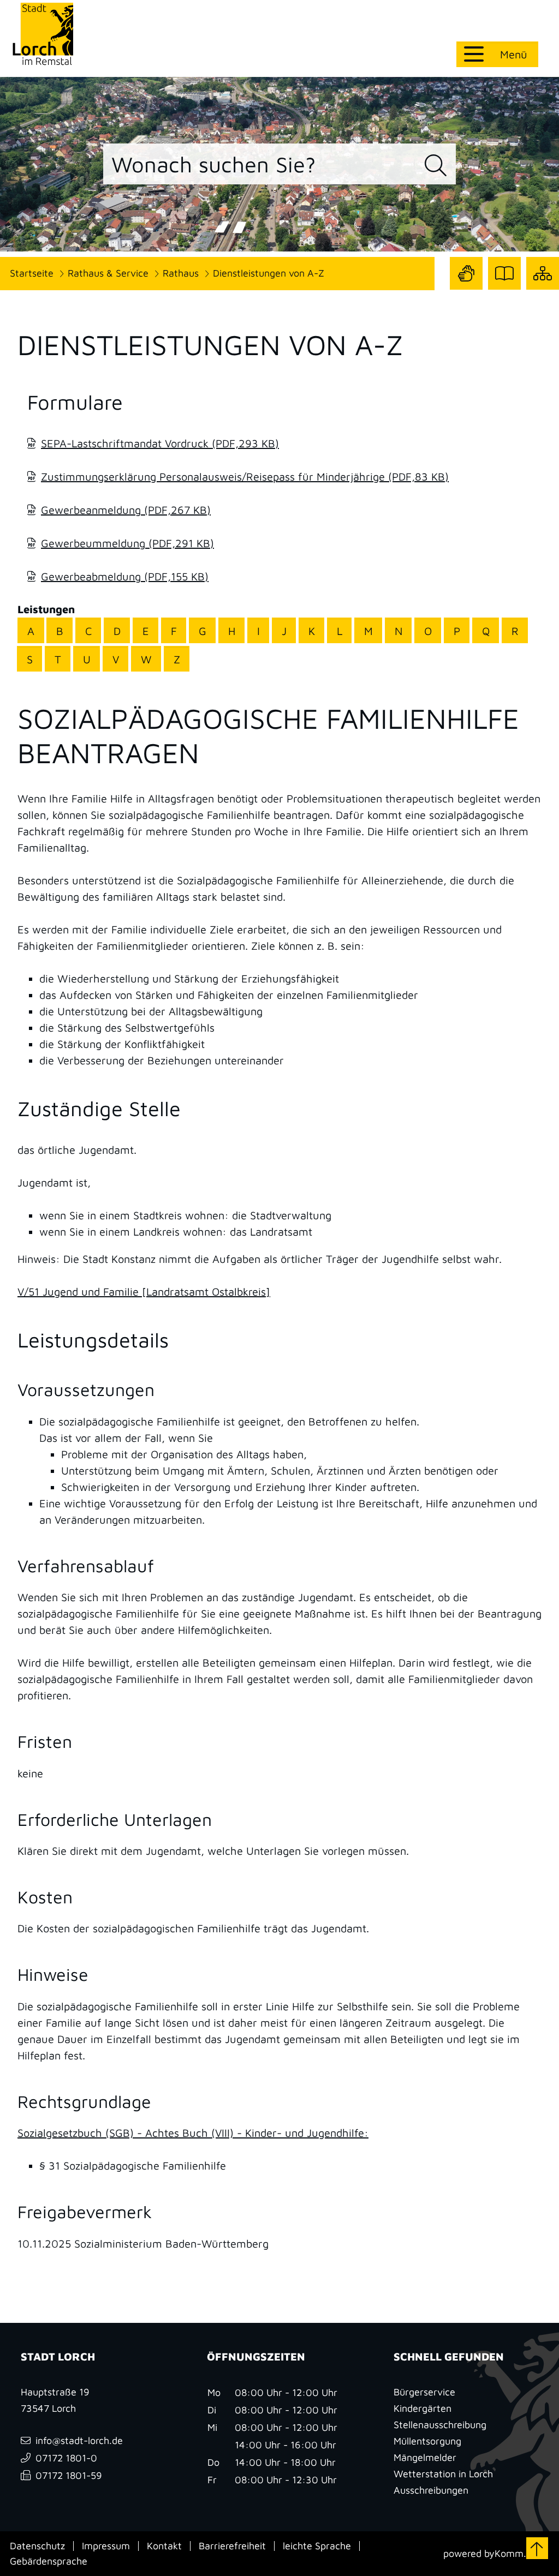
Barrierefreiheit (232, 2546)
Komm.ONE (520, 2553)
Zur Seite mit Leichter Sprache (504, 289)
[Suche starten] (436, 166)
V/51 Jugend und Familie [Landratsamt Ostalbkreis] (144, 1292)
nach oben (537, 2548)
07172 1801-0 (66, 2458)
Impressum (106, 2546)
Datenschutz (37, 2546)
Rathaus (181, 273)
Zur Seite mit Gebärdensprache (466, 289)
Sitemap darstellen (543, 289)
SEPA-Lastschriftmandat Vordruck (160, 443)
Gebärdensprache (49, 2561)
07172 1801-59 (69, 2475)
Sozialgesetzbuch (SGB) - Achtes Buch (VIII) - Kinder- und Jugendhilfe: (193, 2133)
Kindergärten (423, 2408)
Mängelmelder (425, 2457)
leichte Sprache (317, 2546)
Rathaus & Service (108, 273)
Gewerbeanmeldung (126, 510)
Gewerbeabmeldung (125, 576)
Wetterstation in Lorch (443, 2474)
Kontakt (164, 2546)
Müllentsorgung (427, 2441)
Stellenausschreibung (440, 2425)
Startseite (32, 273)
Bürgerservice (424, 2392)
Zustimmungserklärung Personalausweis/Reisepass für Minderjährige (245, 477)
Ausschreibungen (431, 2490)
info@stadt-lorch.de (79, 2440)
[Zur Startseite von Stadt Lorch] (43, 34)
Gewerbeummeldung (127, 543)
